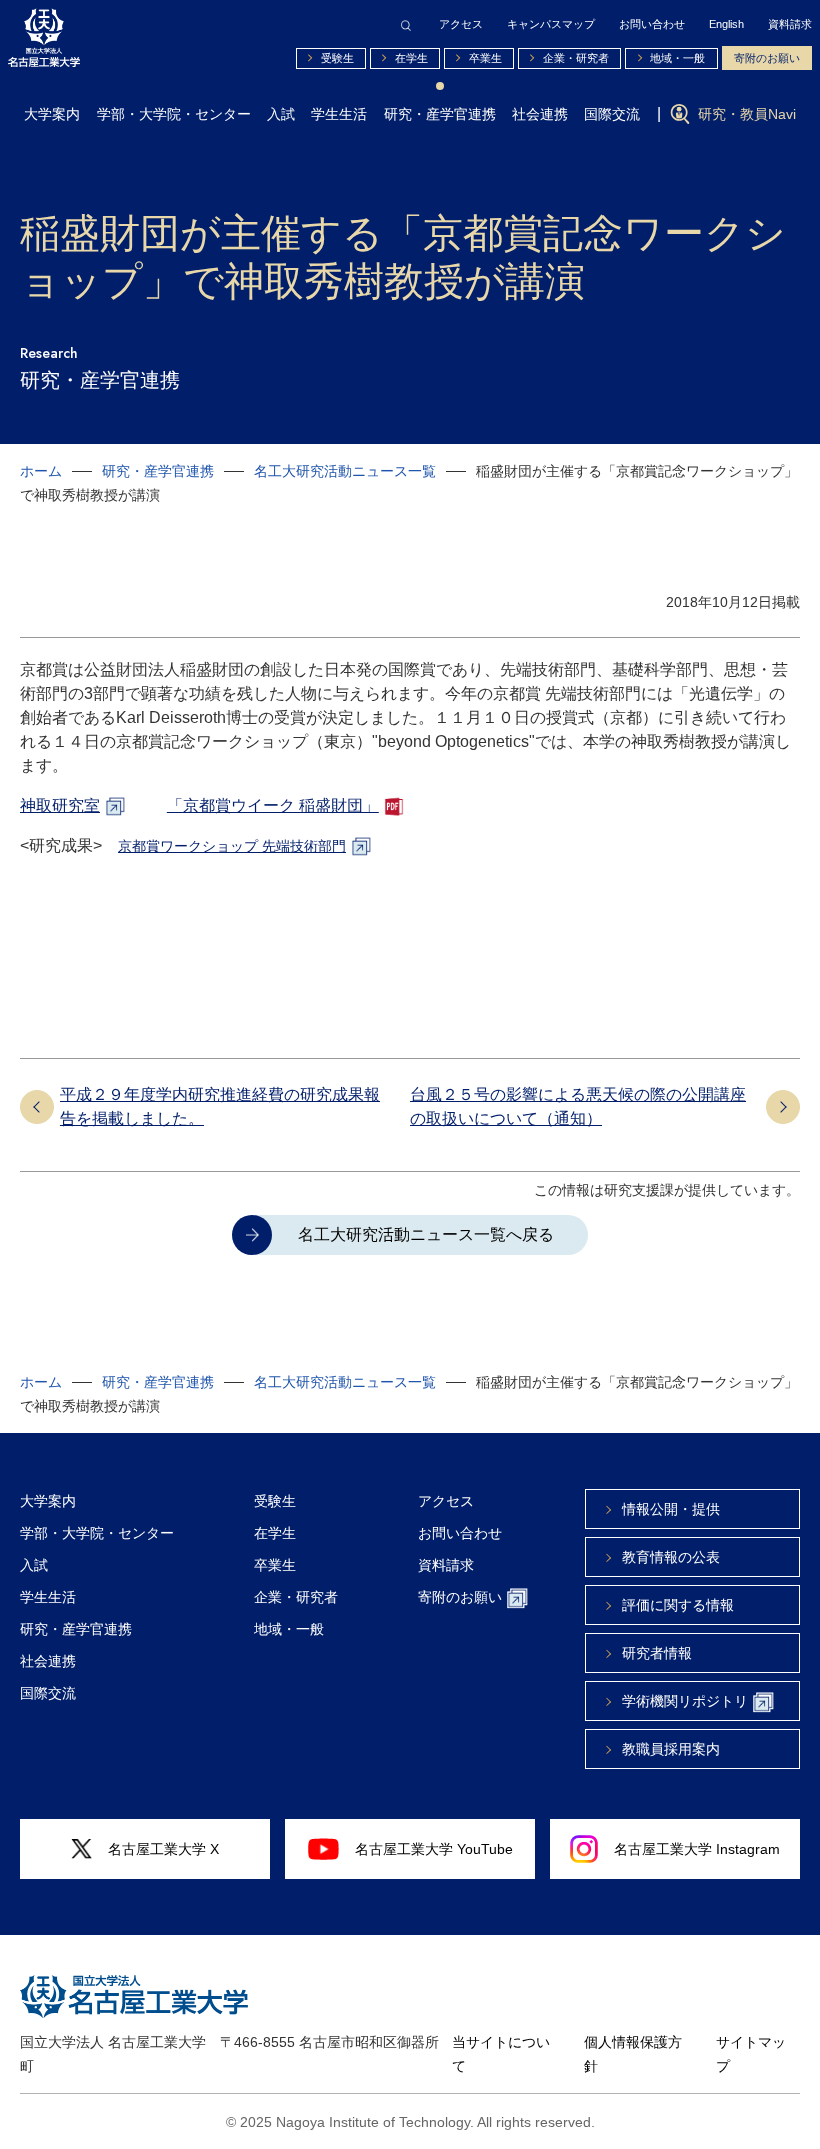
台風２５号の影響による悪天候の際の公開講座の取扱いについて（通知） (578, 1106)
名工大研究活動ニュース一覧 (345, 471)
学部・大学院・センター (174, 114)
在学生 (411, 58)
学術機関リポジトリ (685, 1701)
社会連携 (540, 114)
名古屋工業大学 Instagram (697, 1849)
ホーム (41, 471)
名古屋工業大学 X (163, 1849)
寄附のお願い (767, 58)
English (726, 24)
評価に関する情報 (678, 1605)
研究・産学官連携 (440, 114)
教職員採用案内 (671, 1749)
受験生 (337, 58)
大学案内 (52, 114)
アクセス (461, 24)
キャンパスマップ (551, 24)
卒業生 (485, 58)
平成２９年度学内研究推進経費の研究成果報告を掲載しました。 (220, 1106)
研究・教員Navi (747, 114)
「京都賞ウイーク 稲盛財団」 (273, 805)
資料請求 (790, 24)
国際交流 (612, 114)
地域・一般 (677, 58)
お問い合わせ (652, 24)
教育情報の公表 (671, 1557)
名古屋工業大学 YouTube (434, 1849)
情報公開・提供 (671, 1509)
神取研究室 (60, 805)
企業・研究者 (576, 58)
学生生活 (339, 114)
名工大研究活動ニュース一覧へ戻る (426, 1234)
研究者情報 (657, 1653)
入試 (281, 114)
